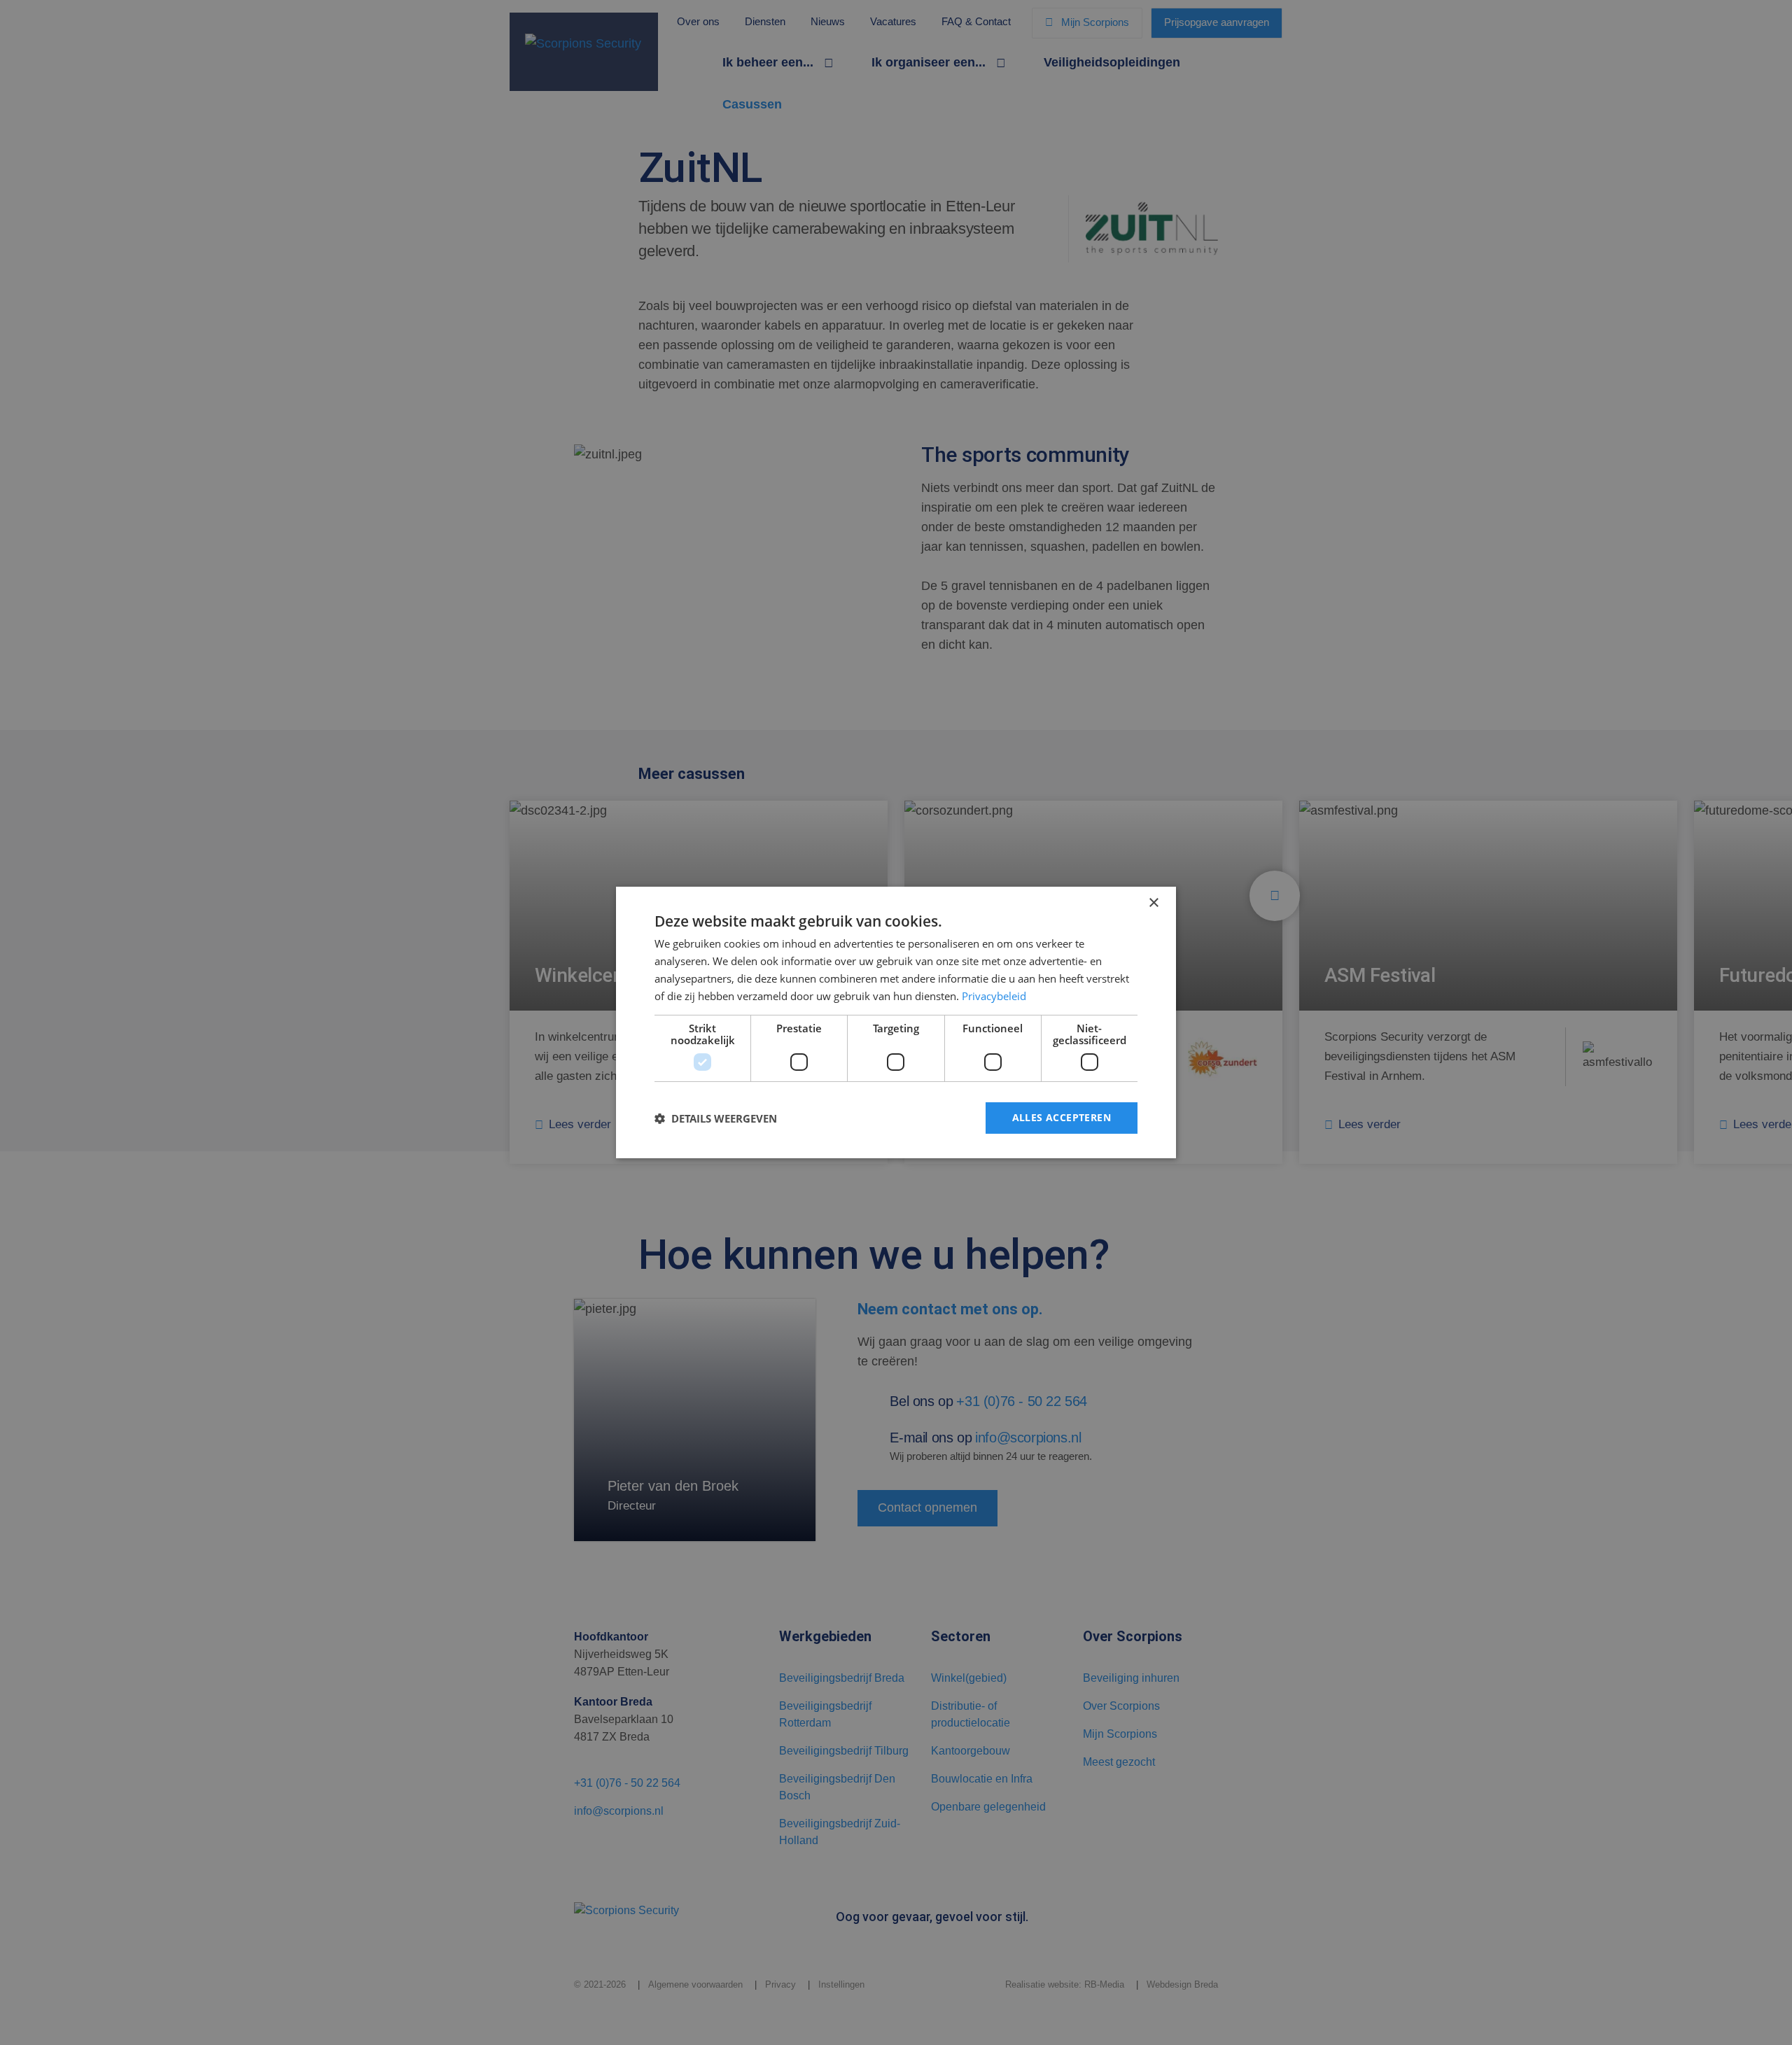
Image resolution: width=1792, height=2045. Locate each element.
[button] (716, 1118)
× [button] (1153, 903)
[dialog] (896, 1022)
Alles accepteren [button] (1062, 1117)
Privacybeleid (994, 996)
